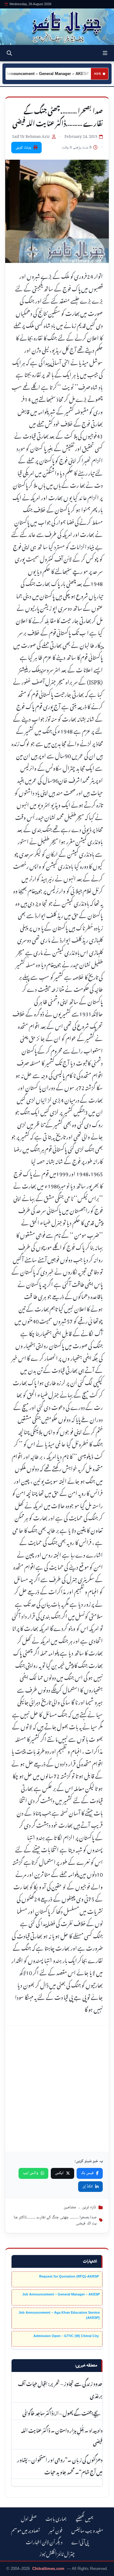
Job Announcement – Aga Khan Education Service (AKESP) (59, 2315)
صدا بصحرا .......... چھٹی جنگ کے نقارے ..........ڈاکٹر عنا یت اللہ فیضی (55, 2221)
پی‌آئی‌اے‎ (80, 2541)
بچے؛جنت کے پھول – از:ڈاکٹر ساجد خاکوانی (62, 2412)
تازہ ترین (89, 2207)
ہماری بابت (56, 2518)
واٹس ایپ (31, 2173)
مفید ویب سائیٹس (87, 2530)
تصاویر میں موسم (26, 2530)
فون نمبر (56, 2530)
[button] (105, 53)
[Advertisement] (57, 2089)
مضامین (70, 2207)
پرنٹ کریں (23, 148)
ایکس (59, 2173)
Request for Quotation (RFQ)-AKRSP (69, 2276)
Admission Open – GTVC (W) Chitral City (67, 2336)
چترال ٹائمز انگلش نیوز (57, 2553)
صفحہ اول (29, 2518)
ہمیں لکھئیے (85, 2518)
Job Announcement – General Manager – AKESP (61, 2294)
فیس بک (87, 2173)
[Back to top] (11, 2570)
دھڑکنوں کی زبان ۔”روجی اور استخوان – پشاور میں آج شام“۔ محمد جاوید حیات (60, 2465)
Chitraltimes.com (48, 2569)
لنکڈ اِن (88, 2186)
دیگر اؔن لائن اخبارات (44, 2541)
